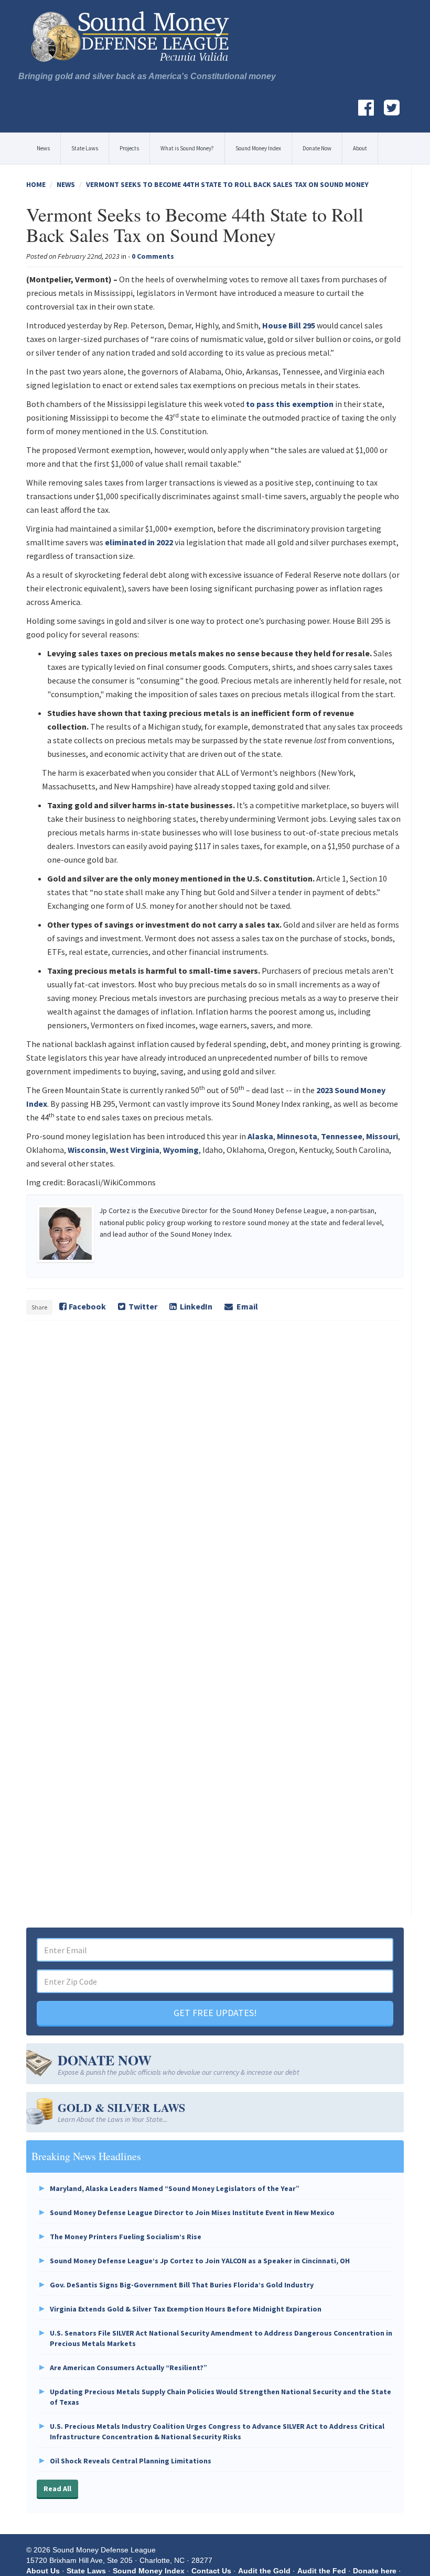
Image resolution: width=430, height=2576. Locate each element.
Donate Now (317, 148)
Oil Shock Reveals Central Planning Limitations (131, 2461)
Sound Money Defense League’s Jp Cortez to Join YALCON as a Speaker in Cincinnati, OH (200, 2261)
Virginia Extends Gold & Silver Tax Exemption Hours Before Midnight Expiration (186, 2309)
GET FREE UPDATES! (215, 2013)
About (360, 148)
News (43, 148)
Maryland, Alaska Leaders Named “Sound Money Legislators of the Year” (175, 2188)
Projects (129, 148)
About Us (43, 2571)
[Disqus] (215, 1473)
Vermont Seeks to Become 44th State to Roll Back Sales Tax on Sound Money (227, 184)
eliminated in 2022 (139, 542)
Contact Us (211, 2571)
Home (36, 184)
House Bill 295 (289, 325)
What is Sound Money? (187, 148)
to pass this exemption (290, 404)
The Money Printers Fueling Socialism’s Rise (126, 2237)
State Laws (85, 148)
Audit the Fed (322, 2571)
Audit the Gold (264, 2571)
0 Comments (153, 256)
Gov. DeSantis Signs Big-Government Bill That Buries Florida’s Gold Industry (182, 2285)
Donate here (375, 2571)
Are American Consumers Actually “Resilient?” (128, 2368)
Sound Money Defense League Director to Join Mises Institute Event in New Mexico (192, 2212)
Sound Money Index (258, 148)
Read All (57, 2489)
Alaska (260, 1136)
